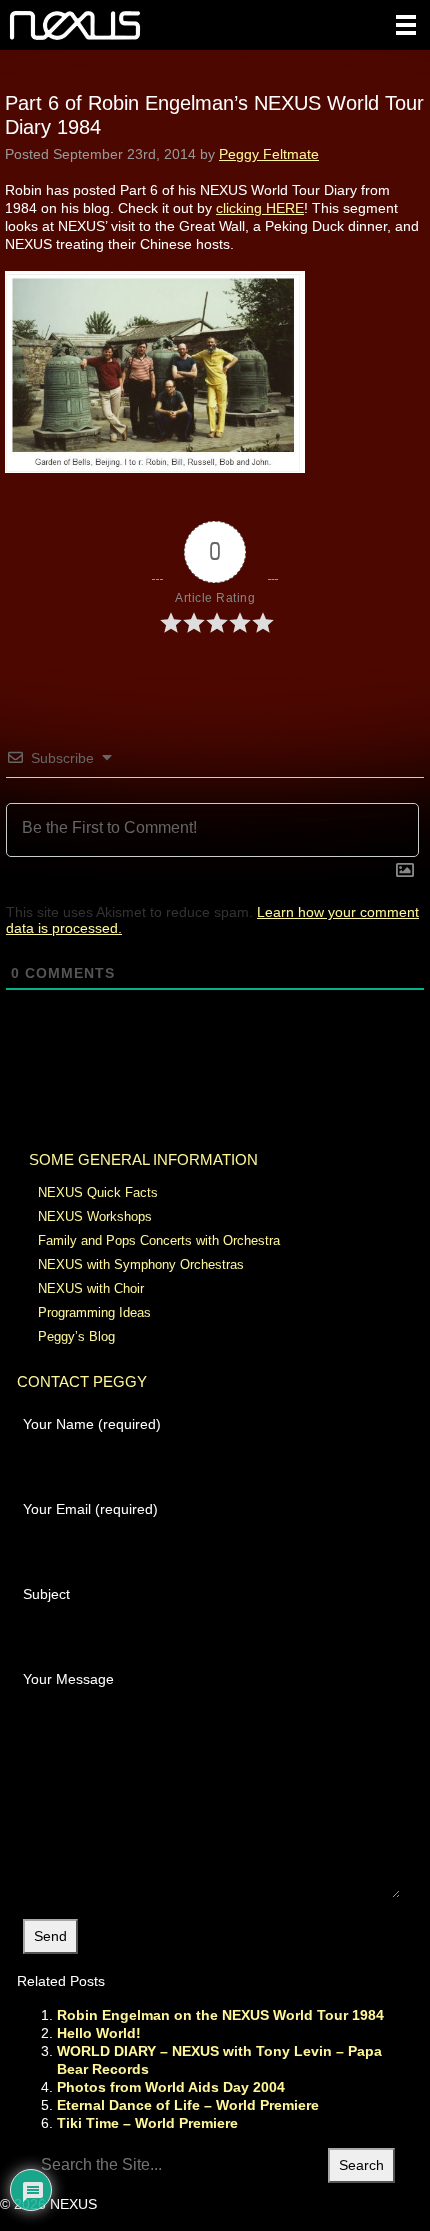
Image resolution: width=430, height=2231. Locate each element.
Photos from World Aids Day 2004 (171, 2087)
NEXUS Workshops (95, 1216)
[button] (406, 25)
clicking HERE (260, 208)
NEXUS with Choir (91, 1288)
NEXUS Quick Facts (98, 1192)
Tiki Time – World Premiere (147, 2123)
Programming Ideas (94, 1312)
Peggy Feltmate (269, 154)
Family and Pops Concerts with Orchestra (159, 1240)
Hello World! (99, 2033)
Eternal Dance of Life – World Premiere (188, 2105)
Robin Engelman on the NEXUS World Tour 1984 (220, 2015)
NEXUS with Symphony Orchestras (141, 1264)
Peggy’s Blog (76, 1336)
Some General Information (143, 1159)
